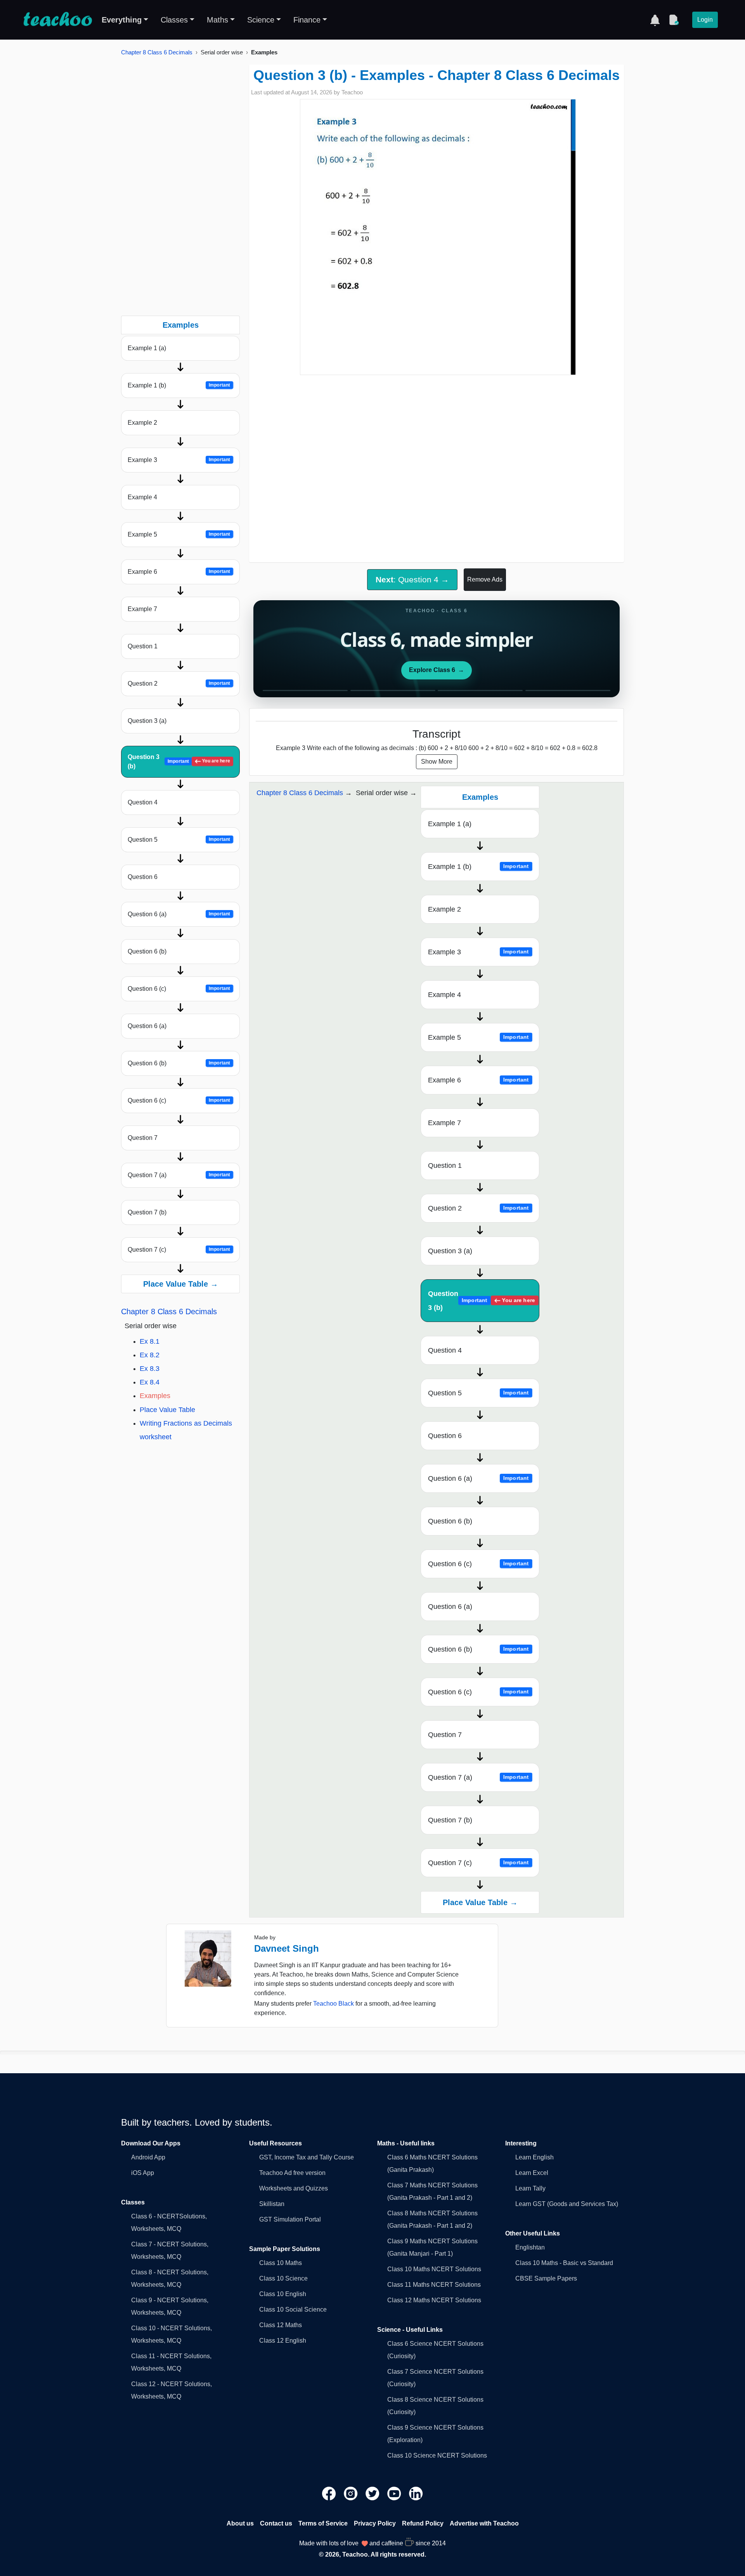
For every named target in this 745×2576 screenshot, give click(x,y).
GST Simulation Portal (290, 2219)
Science (261, 20)
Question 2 (179, 684)
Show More (437, 762)
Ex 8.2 (150, 1355)
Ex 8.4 (150, 1382)
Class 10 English (283, 2294)
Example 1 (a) (147, 348)
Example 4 (142, 497)
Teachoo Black (334, 2004)
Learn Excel (532, 2173)
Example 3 (179, 460)
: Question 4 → (412, 579)
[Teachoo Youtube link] (395, 2493)
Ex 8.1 (150, 1341)
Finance (307, 20)
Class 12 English (283, 2341)
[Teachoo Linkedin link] (416, 2493)
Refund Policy (423, 2523)
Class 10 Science (283, 2278)
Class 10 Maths (281, 2263)
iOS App (143, 2173)
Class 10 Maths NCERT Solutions (434, 2269)
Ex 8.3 (150, 1369)
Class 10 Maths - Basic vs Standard (564, 2263)
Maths (217, 20)
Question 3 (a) (147, 721)
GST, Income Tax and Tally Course (307, 2157)
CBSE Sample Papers (546, 2278)
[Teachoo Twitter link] (373, 2493)
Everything (122, 20)
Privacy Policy (375, 2523)
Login (705, 20)
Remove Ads (485, 579)
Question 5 (179, 840)
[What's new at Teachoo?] (655, 20)
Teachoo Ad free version (292, 2173)
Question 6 (143, 877)
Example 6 (179, 572)
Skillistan (272, 2204)
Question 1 (143, 646)
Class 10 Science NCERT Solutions (437, 2455)
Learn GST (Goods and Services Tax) (567, 2204)
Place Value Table (167, 1410)
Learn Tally (530, 2188)
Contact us (276, 2523)
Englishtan (530, 2247)
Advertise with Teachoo (484, 2523)
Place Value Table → (181, 1284)
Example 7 (142, 609)
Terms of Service (323, 2523)
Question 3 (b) (179, 762)
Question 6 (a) (179, 914)
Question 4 (143, 802)
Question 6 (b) (147, 951)
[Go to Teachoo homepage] (57, 20)
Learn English (534, 2157)
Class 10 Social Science (293, 2309)
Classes (174, 20)
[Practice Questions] (674, 20)
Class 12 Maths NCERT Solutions (434, 2300)
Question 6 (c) (179, 989)
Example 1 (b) (179, 385)
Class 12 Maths (281, 2325)
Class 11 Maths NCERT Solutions (434, 2285)
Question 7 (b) (147, 1212)
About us (240, 2523)
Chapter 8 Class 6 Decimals (157, 52)
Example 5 (179, 534)
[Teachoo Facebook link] (330, 2493)
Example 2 (142, 423)
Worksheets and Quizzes (294, 2188)
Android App (148, 2157)
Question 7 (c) (179, 1250)
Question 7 (143, 1138)
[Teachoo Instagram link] (352, 2493)
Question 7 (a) (179, 1175)
